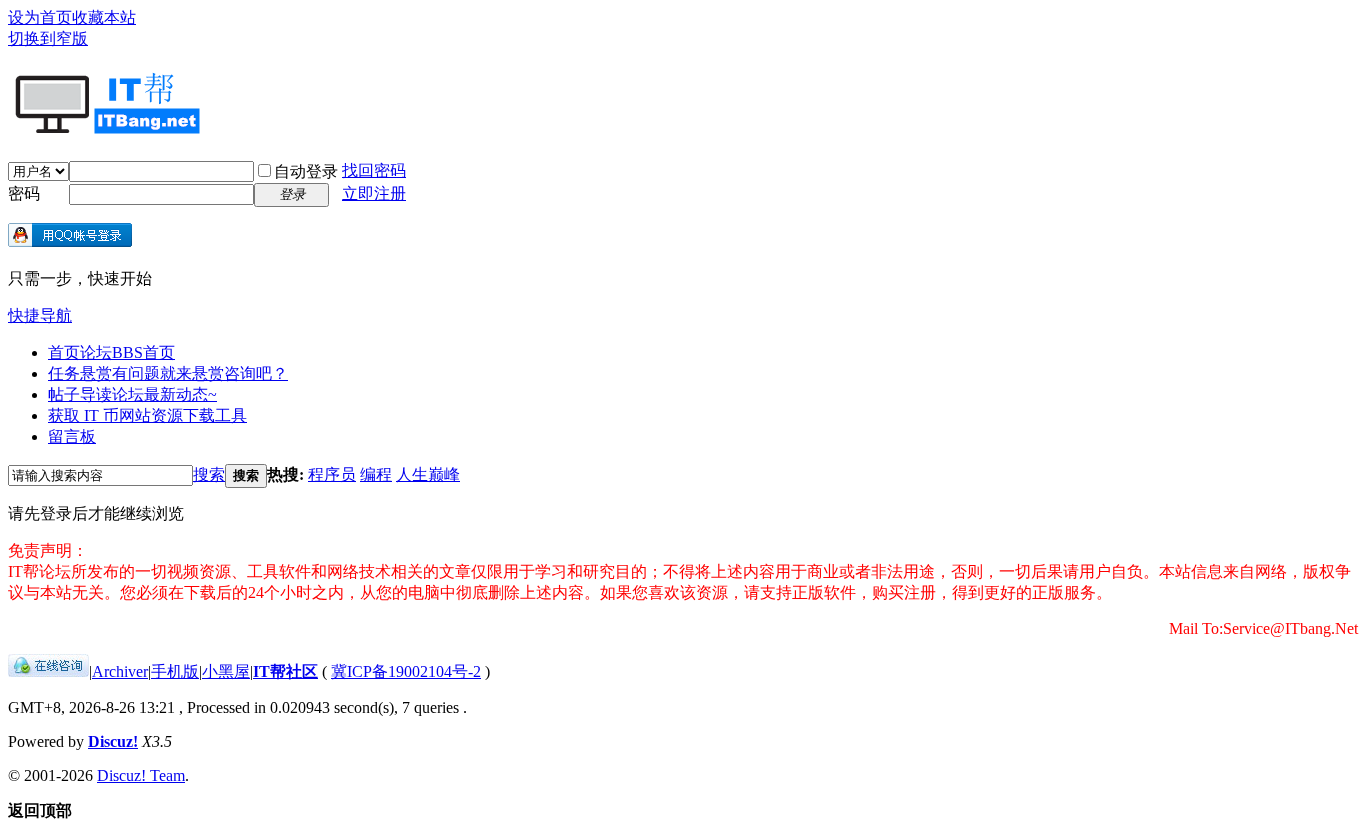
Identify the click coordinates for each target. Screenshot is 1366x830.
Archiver (120, 671)
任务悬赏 (168, 373)
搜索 (209, 474)
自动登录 (306, 171)
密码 (24, 193)
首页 (111, 352)
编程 (376, 474)
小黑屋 (226, 671)
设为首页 (40, 17)
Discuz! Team (141, 775)
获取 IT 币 (147, 415)
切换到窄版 (48, 38)
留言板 (72, 436)
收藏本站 (104, 17)
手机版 (175, 671)
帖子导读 (132, 394)
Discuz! (113, 741)
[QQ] (48, 671)
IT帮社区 (285, 671)
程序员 (332, 474)
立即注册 (374, 193)
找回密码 (374, 170)
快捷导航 (40, 315)
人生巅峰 (428, 474)
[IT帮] (105, 127)
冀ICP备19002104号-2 (406, 671)
